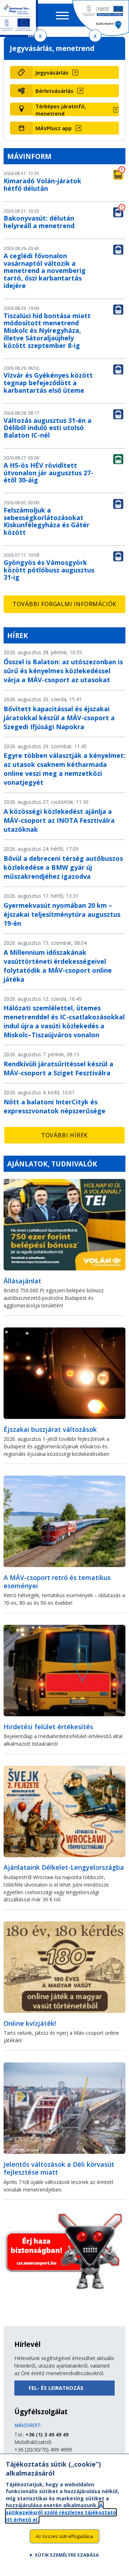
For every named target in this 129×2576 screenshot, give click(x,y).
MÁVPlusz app (54, 128)
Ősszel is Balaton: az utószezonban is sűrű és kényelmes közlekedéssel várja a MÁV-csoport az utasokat (63, 671)
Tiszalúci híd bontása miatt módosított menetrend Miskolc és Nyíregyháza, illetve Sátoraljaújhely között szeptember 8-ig (47, 331)
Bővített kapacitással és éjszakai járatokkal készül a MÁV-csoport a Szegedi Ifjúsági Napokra (59, 718)
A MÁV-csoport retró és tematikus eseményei (57, 1582)
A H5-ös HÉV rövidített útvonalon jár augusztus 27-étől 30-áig (48, 473)
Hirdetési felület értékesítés (48, 1727)
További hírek (64, 1135)
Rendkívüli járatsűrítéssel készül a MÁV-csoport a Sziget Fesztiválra (58, 1068)
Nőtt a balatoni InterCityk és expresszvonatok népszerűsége (54, 1106)
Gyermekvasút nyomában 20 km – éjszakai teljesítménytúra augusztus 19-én (62, 914)
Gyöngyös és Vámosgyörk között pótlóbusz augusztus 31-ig (49, 570)
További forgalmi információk (64, 604)
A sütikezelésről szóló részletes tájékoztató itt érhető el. (61, 2512)
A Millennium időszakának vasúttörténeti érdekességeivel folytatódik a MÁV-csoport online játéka (58, 966)
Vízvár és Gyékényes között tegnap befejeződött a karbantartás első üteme (48, 383)
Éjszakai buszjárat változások (50, 1429)
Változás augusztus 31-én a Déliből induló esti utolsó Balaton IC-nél (47, 428)
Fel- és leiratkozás (56, 2388)
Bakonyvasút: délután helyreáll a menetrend (39, 222)
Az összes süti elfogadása (64, 2536)
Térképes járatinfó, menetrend (61, 110)
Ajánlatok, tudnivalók (52, 1164)
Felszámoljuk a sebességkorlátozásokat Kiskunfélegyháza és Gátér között (47, 521)
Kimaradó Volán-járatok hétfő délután (42, 185)
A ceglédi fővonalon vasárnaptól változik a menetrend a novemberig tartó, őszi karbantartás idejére (45, 271)
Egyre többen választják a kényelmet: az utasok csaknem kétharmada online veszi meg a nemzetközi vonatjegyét (64, 769)
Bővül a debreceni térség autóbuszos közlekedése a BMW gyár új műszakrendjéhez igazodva (63, 867)
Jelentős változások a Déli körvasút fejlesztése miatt (59, 2168)
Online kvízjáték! (30, 2023)
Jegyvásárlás (52, 72)
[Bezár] (40, 36)
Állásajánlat (22, 1281)
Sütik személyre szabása (67, 2555)
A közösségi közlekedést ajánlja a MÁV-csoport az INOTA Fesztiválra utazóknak (59, 820)
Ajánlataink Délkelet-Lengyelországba (64, 1867)
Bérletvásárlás (54, 91)
